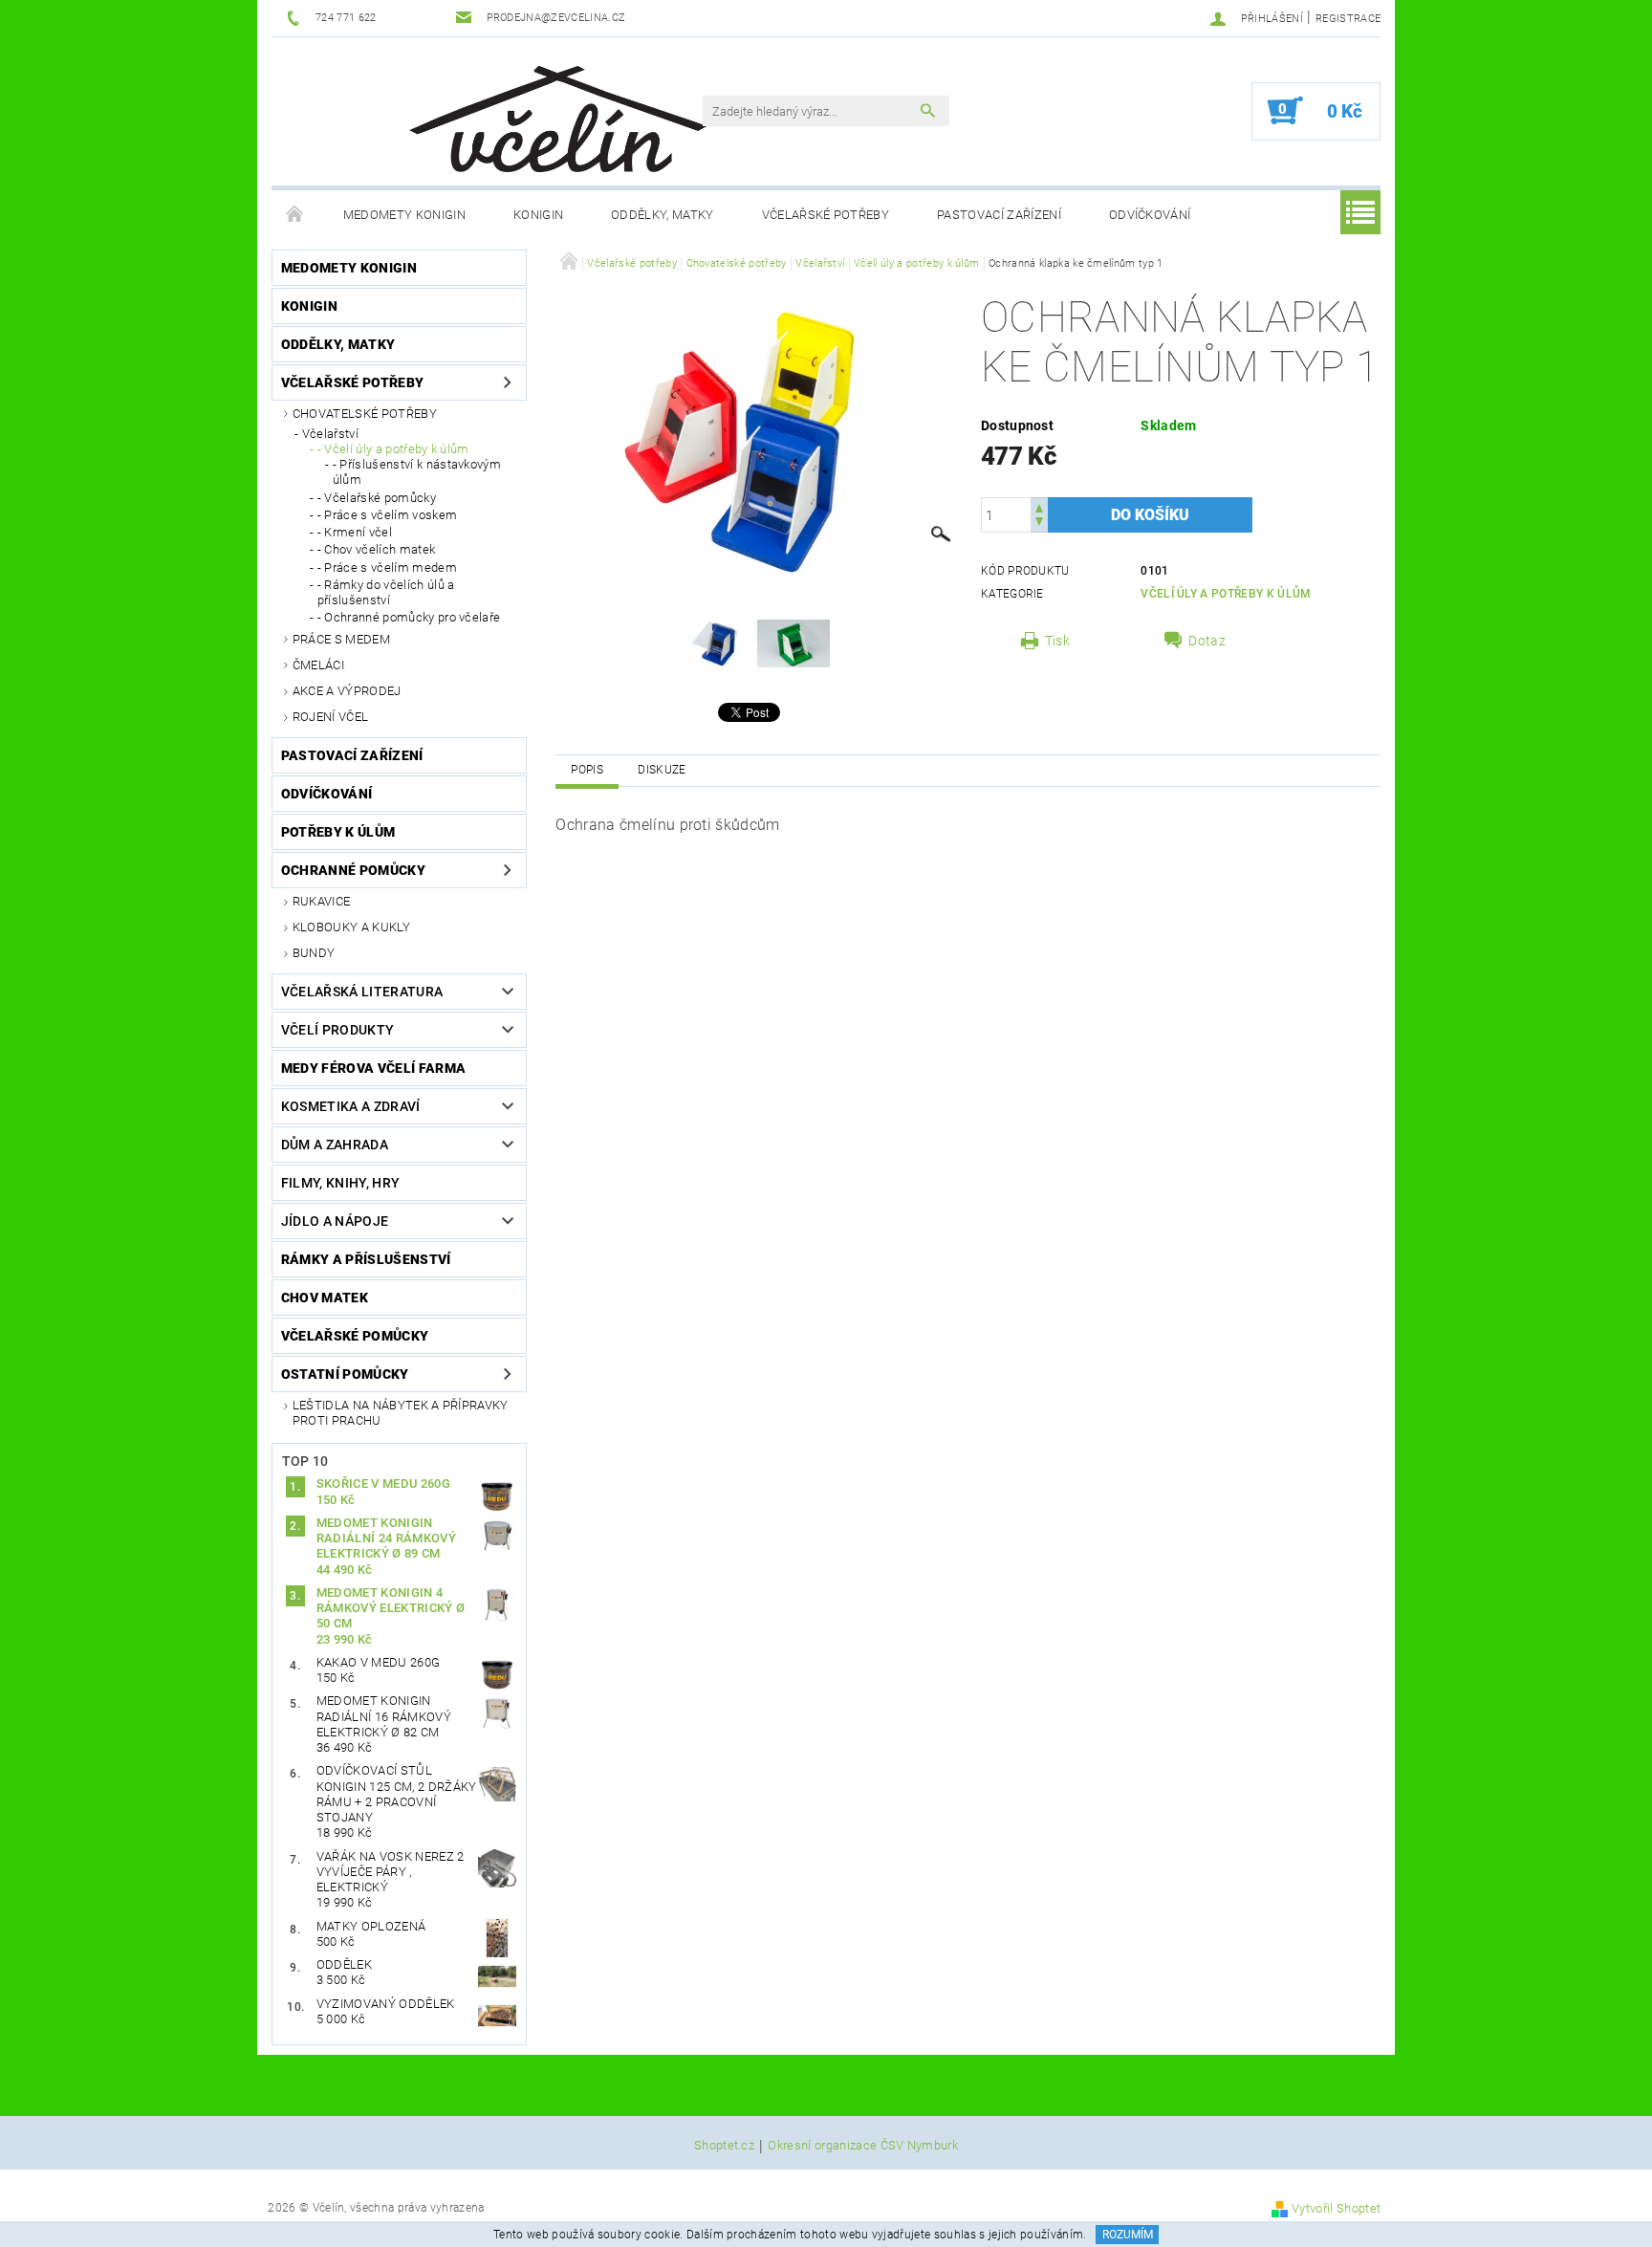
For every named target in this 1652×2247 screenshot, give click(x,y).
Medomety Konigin (404, 215)
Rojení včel (331, 717)
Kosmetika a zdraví (351, 1106)
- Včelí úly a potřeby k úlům (393, 449)
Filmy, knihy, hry (340, 1183)
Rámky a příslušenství (366, 1259)
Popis (587, 770)
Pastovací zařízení (999, 215)
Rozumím (1128, 2235)
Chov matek (325, 1298)
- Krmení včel (355, 532)
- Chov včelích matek (376, 549)
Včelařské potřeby (826, 215)
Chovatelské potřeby (365, 414)
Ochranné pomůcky (353, 870)
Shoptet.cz (724, 2146)
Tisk (1057, 641)
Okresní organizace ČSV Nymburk (863, 2146)
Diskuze (662, 770)
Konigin (538, 215)
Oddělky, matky (662, 215)
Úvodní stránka (295, 215)
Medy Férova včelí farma (373, 1068)
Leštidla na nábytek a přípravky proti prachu (401, 1413)
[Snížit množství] (1039, 524)
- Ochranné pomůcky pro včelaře (409, 617)
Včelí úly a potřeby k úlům (1226, 594)
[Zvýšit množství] (1039, 506)
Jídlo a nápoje (335, 1221)
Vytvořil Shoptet (1336, 2208)
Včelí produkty (337, 1030)
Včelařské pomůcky (355, 1336)
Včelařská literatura (362, 992)
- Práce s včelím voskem (387, 515)
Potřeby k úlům (338, 832)
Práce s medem (341, 639)
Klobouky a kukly (351, 927)
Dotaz (1207, 641)
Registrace (1348, 19)
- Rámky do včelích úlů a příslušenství (386, 592)
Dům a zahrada (335, 1145)
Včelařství (330, 434)
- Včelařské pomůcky (377, 498)
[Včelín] (550, 113)
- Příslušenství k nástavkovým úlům (417, 472)
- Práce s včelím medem (387, 567)
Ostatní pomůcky (345, 1374)
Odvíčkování (1150, 215)
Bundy (314, 953)
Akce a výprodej (347, 691)
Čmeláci (318, 665)
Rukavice (322, 901)
